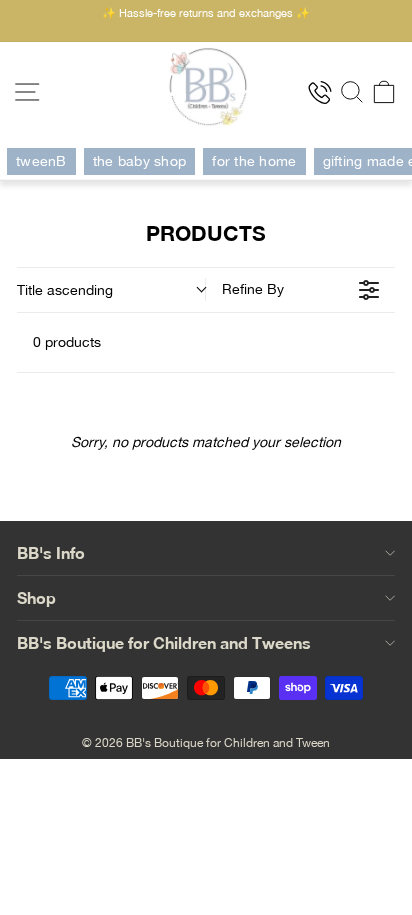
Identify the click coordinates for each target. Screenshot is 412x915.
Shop (36, 597)
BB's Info (51, 552)
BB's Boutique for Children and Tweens (164, 642)
